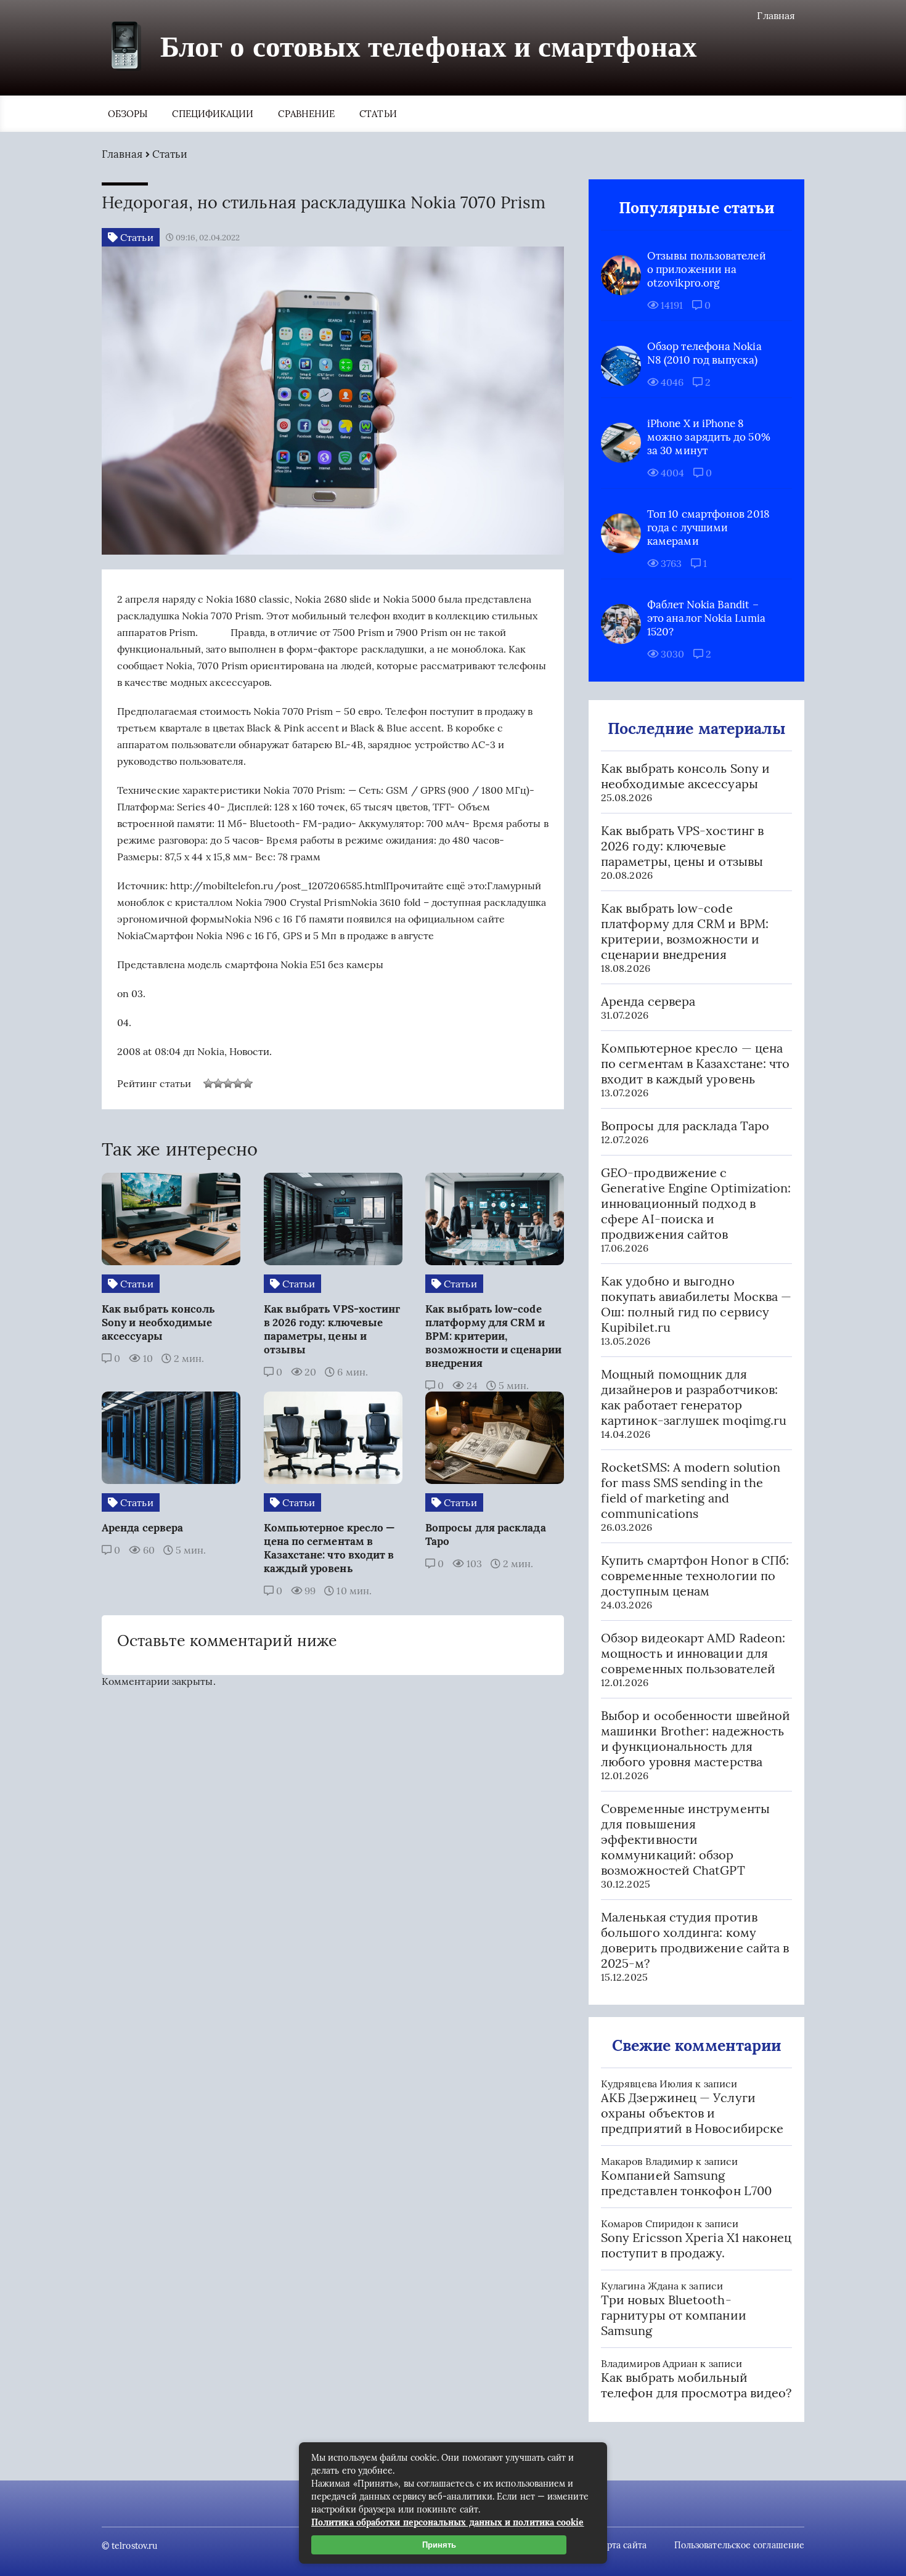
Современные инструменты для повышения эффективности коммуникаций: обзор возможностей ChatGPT (685, 1839)
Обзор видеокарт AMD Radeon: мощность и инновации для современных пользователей (693, 1653)
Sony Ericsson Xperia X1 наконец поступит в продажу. (696, 2245)
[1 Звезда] (208, 1083)
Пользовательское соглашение (739, 2545)
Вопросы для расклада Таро (685, 1126)
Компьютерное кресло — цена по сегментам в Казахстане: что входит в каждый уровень (695, 1063)
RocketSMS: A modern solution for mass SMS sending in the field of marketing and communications (691, 1490)
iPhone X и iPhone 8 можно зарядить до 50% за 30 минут (709, 437)
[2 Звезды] (218, 1083)
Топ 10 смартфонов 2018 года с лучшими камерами (708, 528)
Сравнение (306, 114)
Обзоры (128, 114)
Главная (776, 15)
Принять (439, 2545)
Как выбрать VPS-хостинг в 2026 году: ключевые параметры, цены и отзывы (682, 846)
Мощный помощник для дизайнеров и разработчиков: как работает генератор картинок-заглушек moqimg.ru (694, 1397)
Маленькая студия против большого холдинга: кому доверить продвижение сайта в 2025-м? (695, 1940)
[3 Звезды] (228, 1083)
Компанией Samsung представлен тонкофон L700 (686, 2183)
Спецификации (213, 114)
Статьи (378, 114)
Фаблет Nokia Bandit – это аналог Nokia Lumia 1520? (706, 618)
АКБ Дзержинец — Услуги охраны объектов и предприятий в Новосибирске (692, 2113)
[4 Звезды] (238, 1083)
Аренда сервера (648, 1001)
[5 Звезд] (248, 1083)
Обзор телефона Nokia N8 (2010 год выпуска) (704, 353)
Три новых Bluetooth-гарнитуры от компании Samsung (674, 2315)
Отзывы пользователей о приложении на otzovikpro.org (707, 269)
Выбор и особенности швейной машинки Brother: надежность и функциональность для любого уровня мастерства (696, 1738)
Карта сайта (622, 2545)
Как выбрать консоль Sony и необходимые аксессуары (685, 776)
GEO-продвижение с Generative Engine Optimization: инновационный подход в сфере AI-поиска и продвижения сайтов (696, 1203)
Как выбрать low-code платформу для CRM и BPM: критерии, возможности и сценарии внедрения (685, 931)
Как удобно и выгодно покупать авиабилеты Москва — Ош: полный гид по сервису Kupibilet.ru (696, 1304)
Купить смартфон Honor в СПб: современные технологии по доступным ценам (695, 1575)
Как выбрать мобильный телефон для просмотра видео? (696, 2385)
